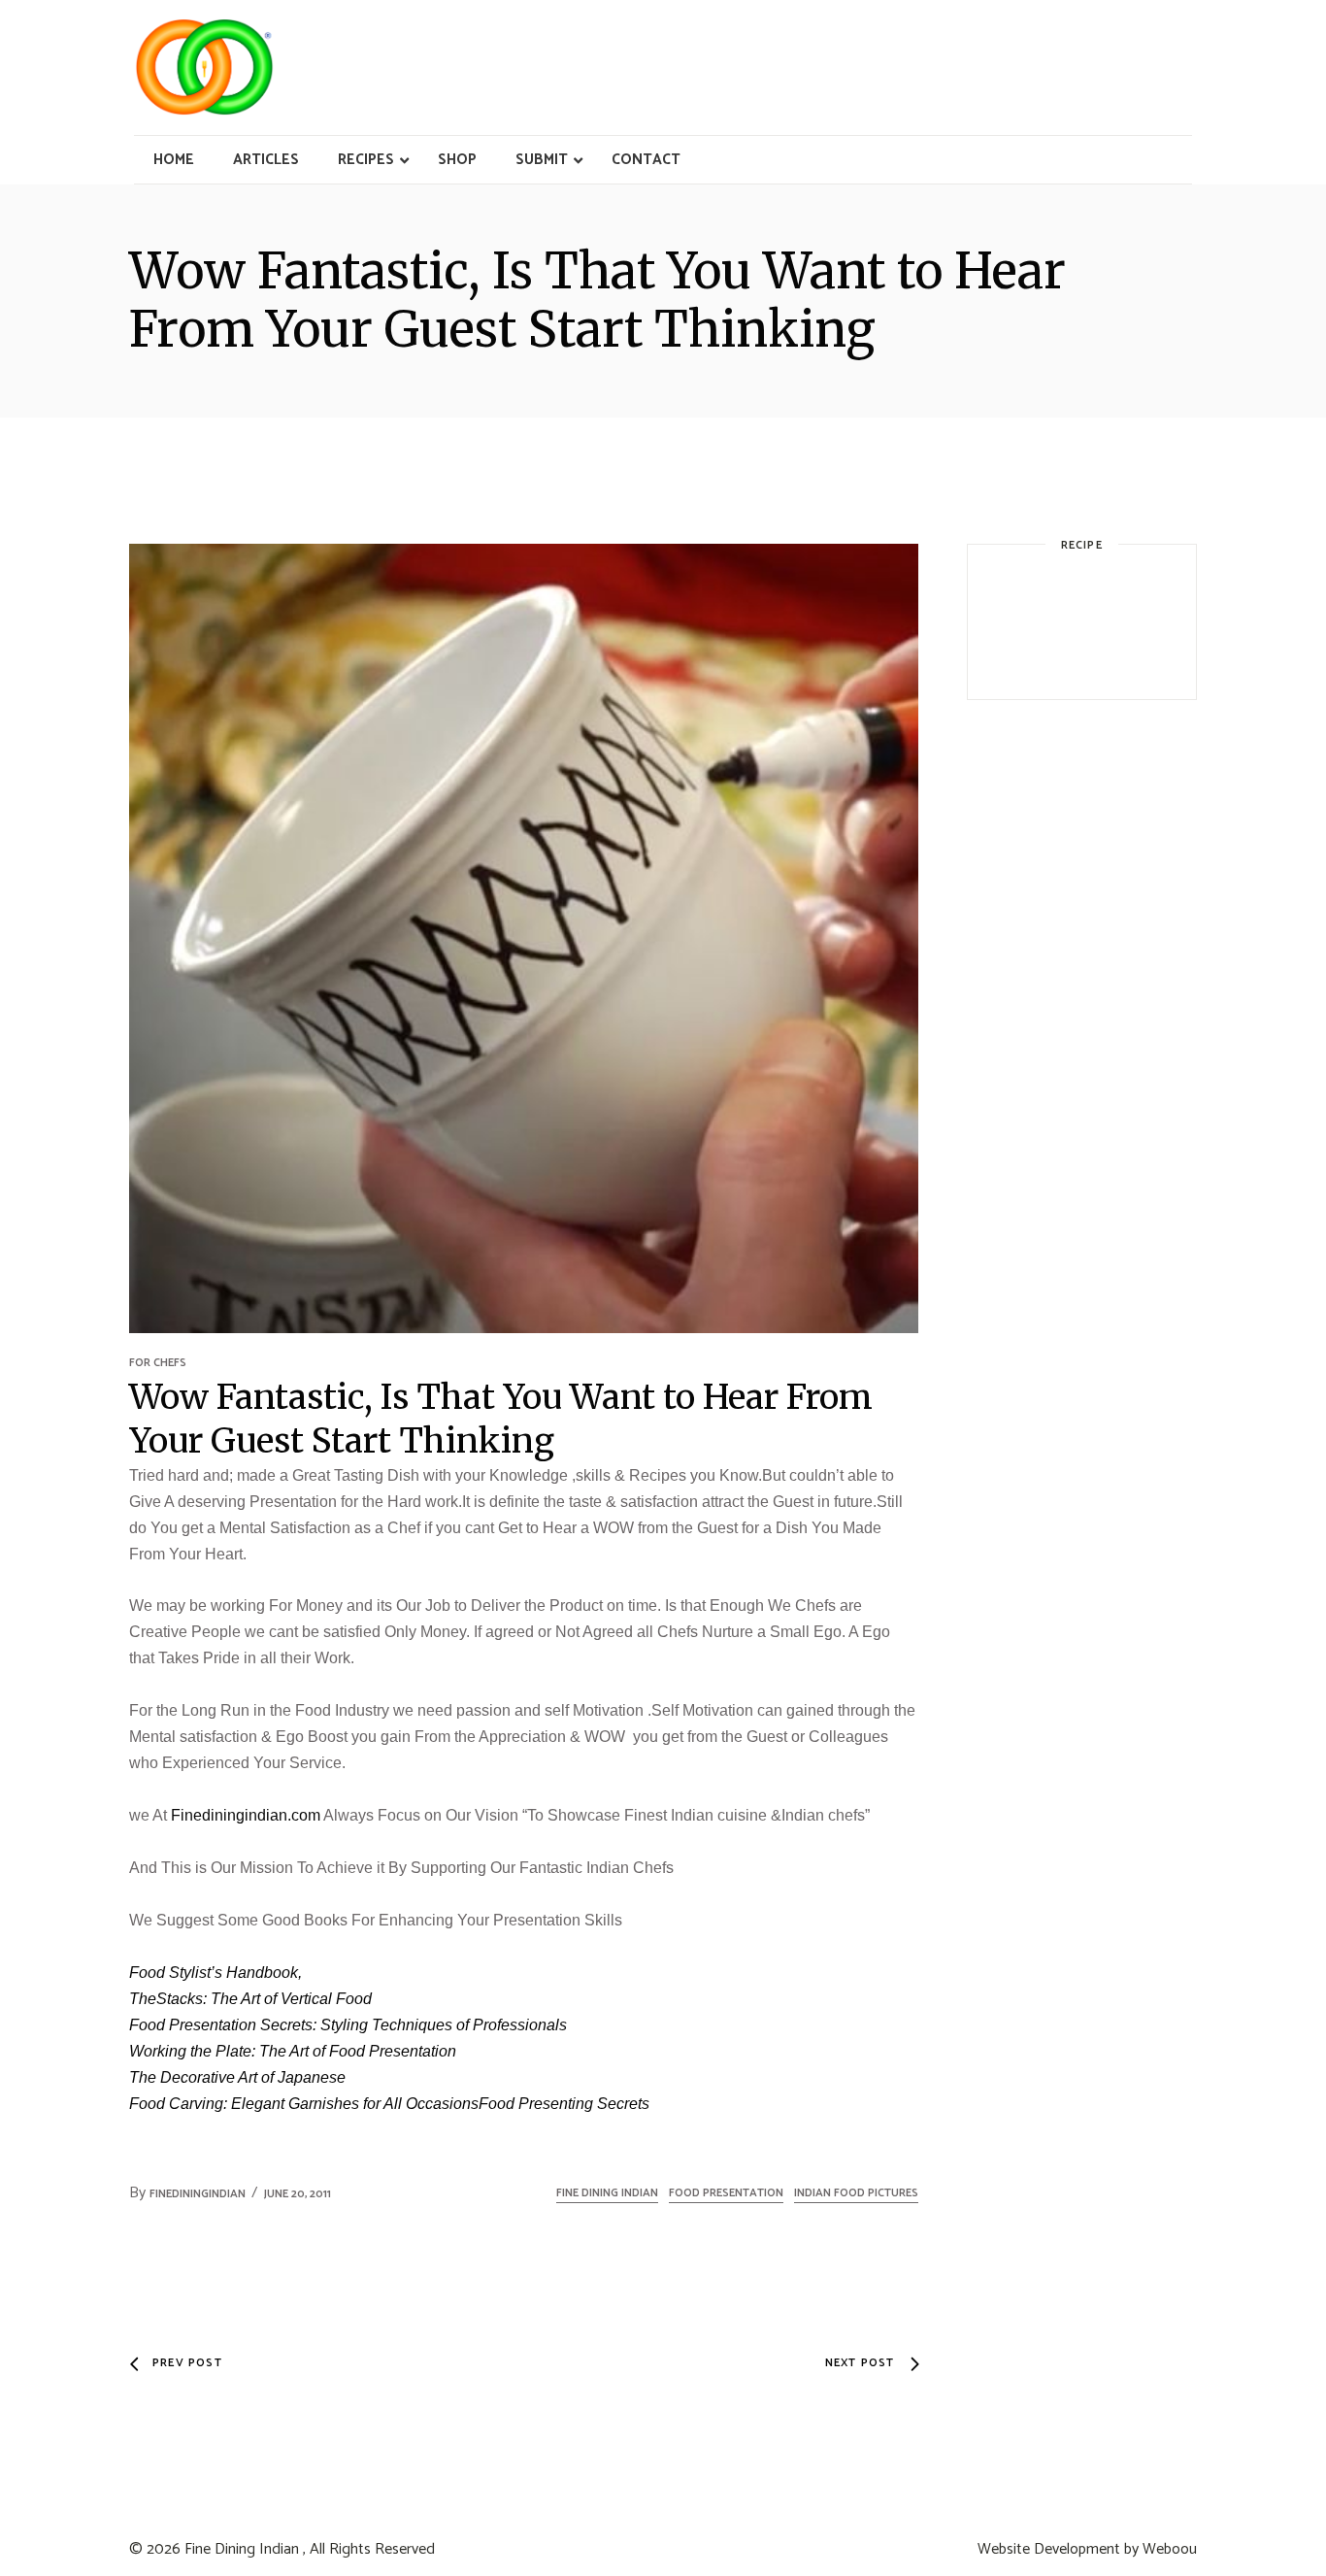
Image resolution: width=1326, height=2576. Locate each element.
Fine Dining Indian (242, 2549)
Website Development (1049, 2549)
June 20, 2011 (298, 2194)
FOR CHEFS (158, 1363)
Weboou (1170, 2549)
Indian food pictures (856, 2193)
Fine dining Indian (607, 2193)
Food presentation (726, 2193)
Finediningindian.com (246, 1815)
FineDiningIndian (198, 2194)
